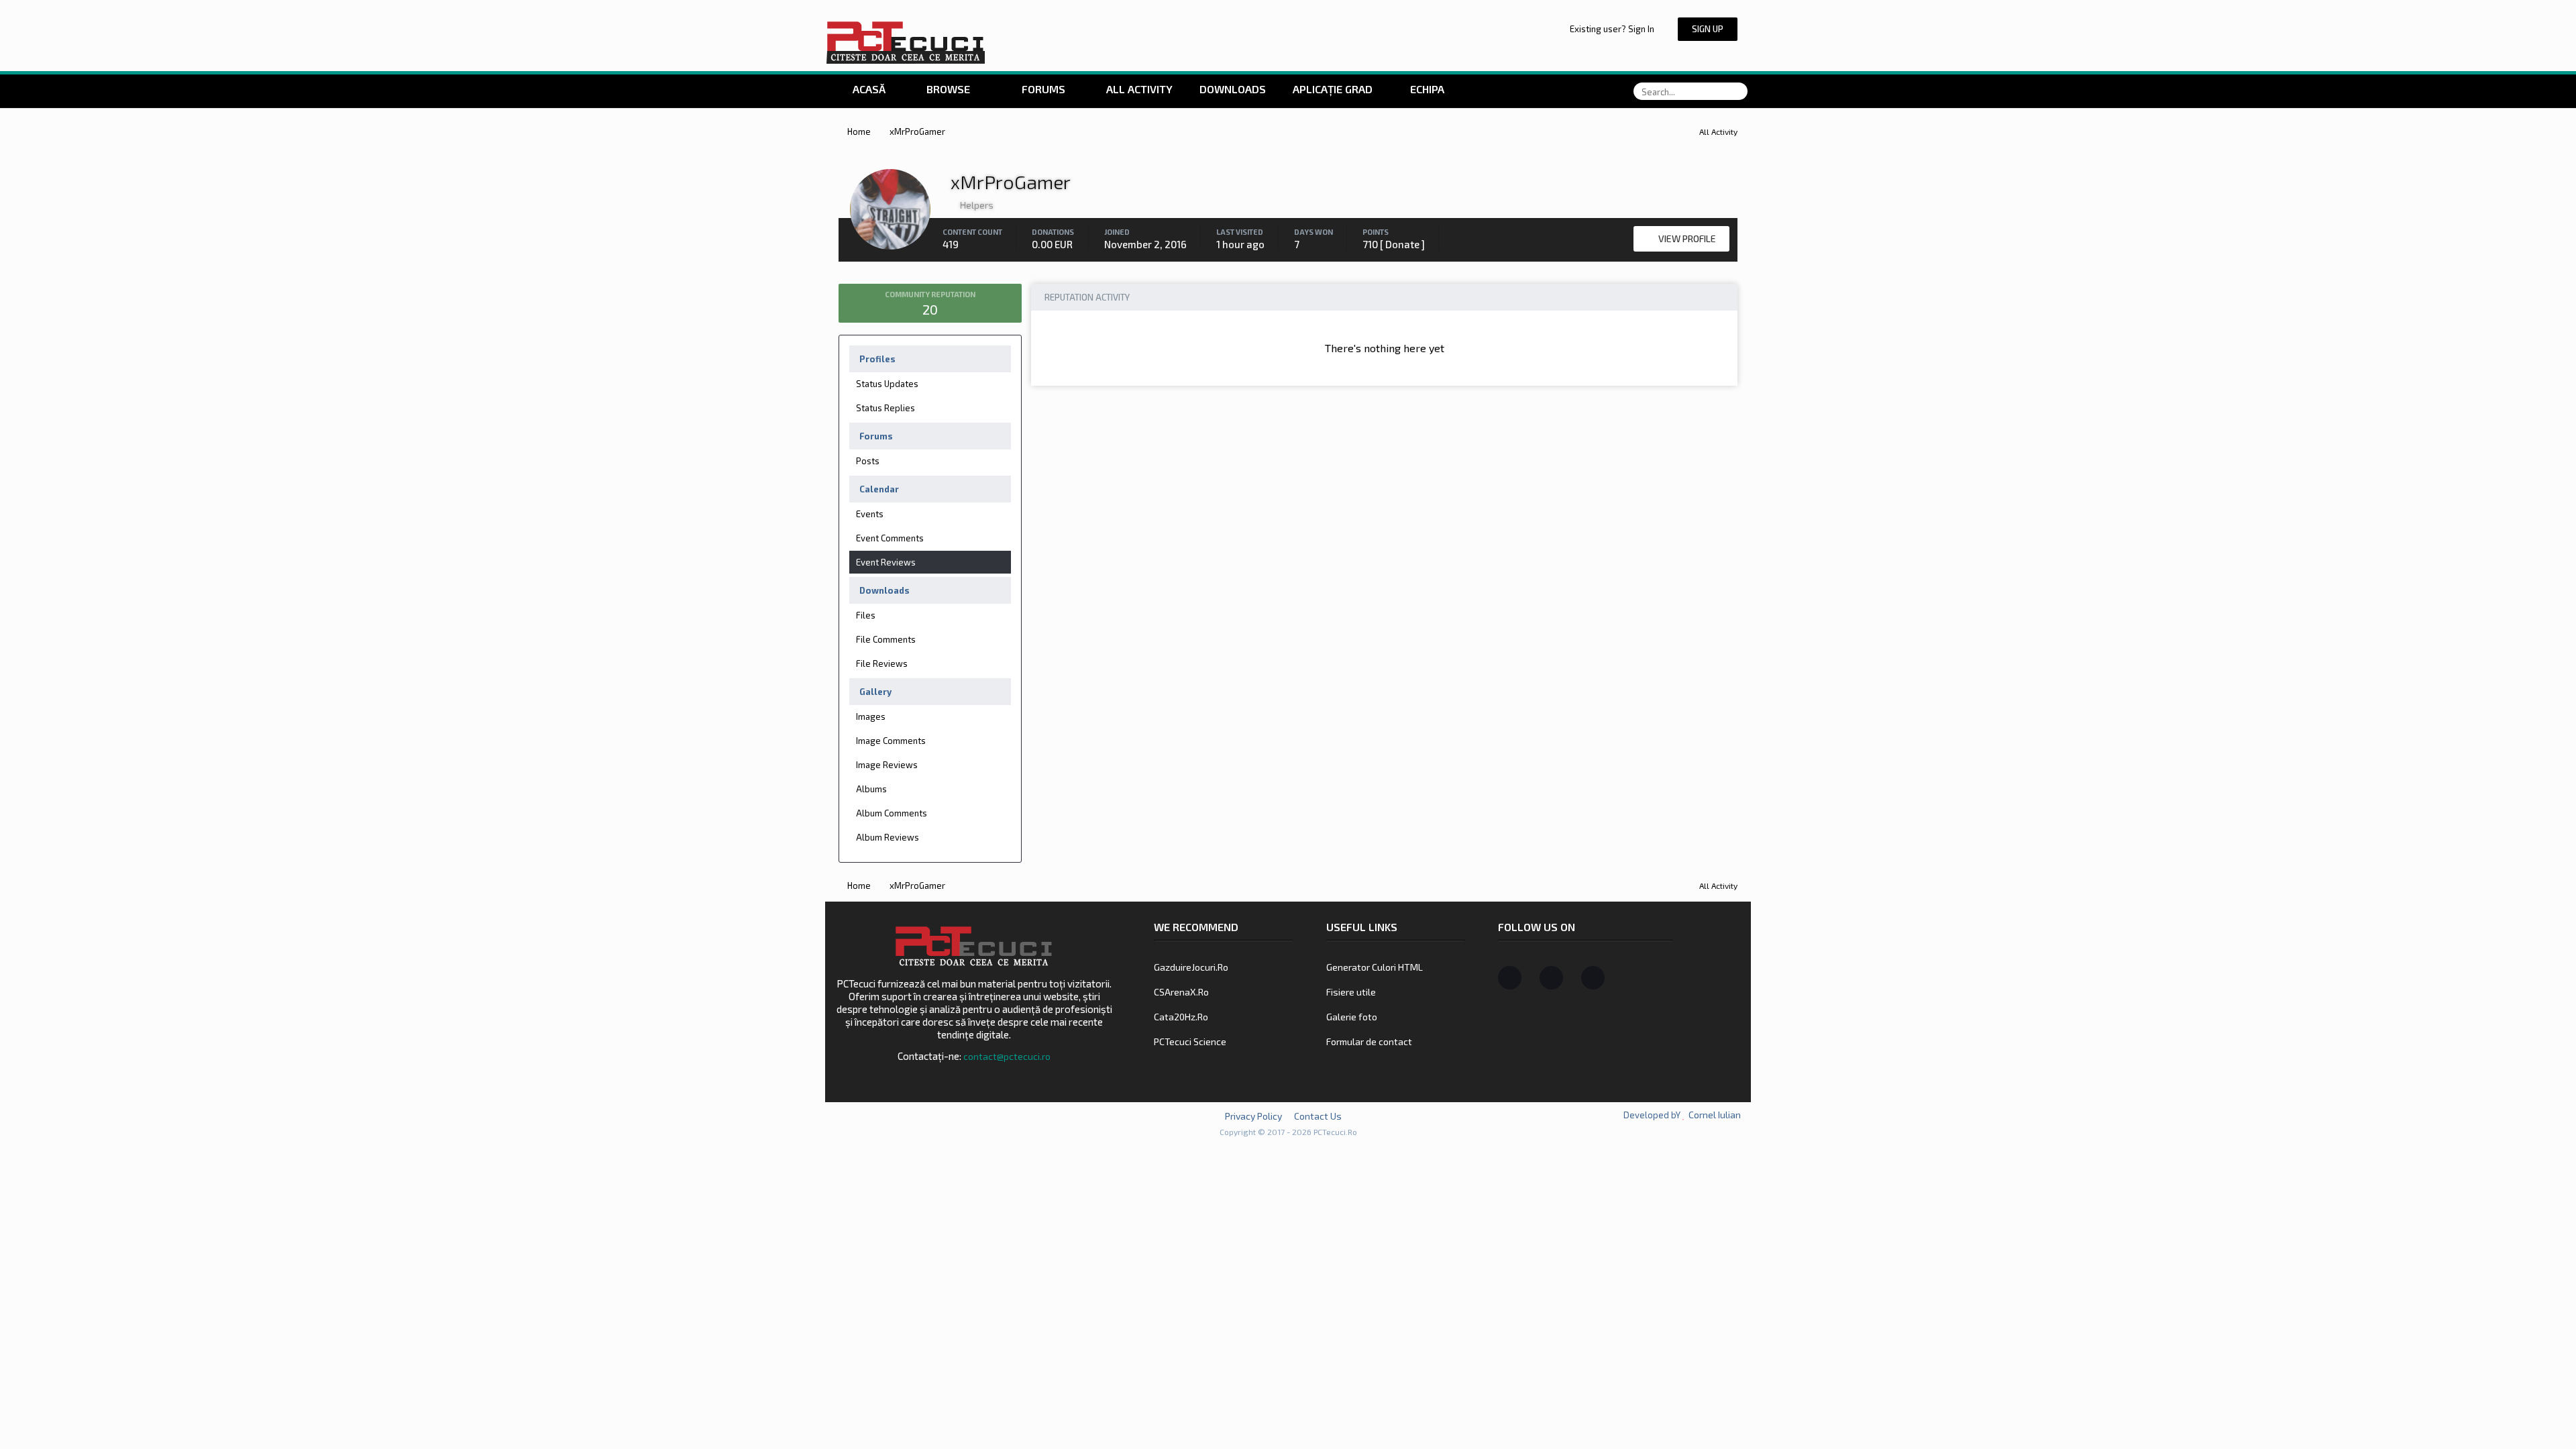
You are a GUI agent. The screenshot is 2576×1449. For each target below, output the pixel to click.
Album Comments (892, 813)
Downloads (1233, 89)
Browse (948, 89)
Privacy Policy (1253, 1116)
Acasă (868, 89)
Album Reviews (888, 837)
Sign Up (1708, 29)
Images (871, 716)
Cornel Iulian (1715, 1115)
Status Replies (885, 408)
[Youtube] (1593, 978)
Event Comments (890, 538)
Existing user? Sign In (1614, 29)
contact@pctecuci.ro (1007, 1056)
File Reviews (882, 663)
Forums (1042, 89)
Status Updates (887, 384)
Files (866, 615)
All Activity (1138, 89)
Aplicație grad (1334, 89)
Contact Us (1318, 1116)
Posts (868, 461)
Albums (871, 789)
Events (870, 514)
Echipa (1427, 89)
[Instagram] (1551, 978)
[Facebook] (1510, 978)
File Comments (886, 639)
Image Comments (891, 741)
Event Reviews (886, 562)
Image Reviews (887, 765)
